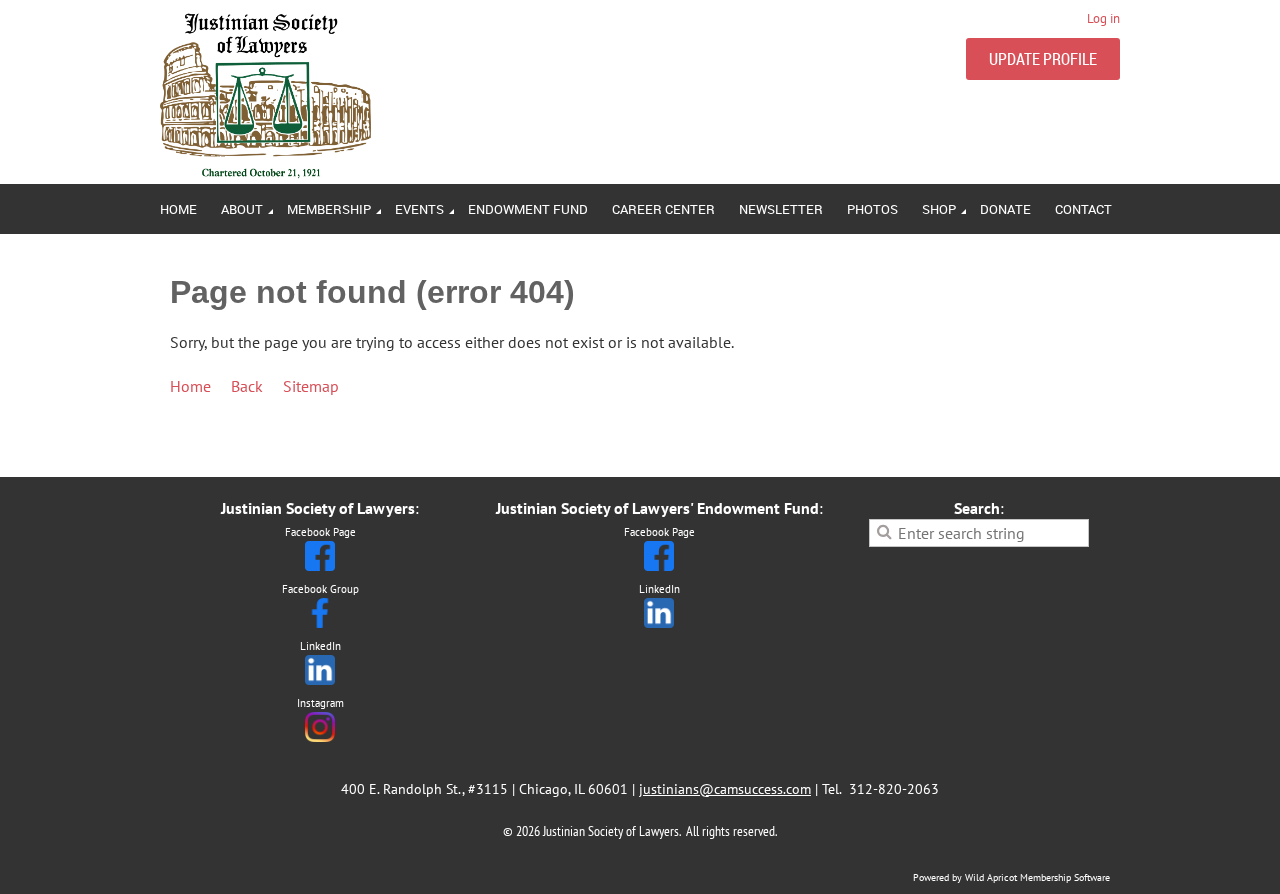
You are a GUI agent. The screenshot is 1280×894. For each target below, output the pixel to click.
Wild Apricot (991, 877)
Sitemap (311, 386)
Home (190, 386)
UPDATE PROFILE (1043, 59)
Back (247, 386)
